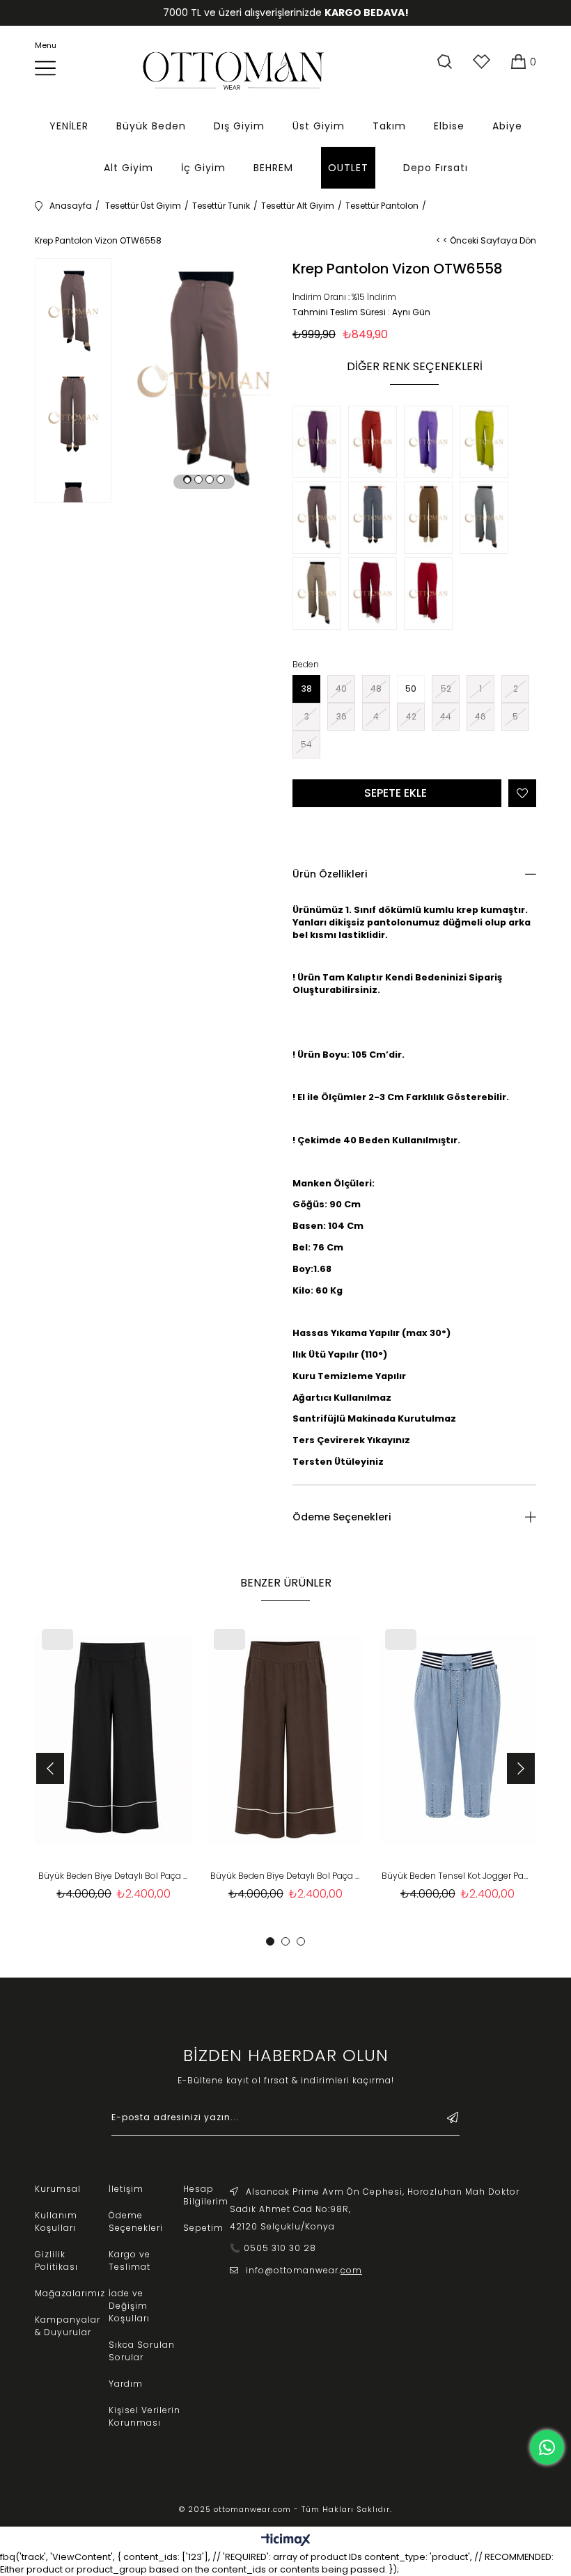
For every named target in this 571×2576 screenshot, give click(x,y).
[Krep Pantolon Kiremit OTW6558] (376, 444)
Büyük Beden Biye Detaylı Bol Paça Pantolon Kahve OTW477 (286, 1876)
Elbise (449, 126)
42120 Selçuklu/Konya (282, 2226)
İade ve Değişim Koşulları (129, 2306)
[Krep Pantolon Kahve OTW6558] (432, 519)
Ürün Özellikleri (330, 874)
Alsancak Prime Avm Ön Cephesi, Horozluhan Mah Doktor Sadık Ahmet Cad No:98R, (375, 2200)
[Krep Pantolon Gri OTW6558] (487, 519)
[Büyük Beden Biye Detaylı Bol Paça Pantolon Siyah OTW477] (114, 1740)
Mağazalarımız (70, 2293)
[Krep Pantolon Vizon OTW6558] (320, 519)
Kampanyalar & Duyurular (68, 2326)
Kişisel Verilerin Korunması (144, 2416)
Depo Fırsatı (436, 168)
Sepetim (203, 2228)
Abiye (507, 126)
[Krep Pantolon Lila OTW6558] (432, 444)
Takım (389, 126)
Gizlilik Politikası (56, 2260)
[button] (187, 479)
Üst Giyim (319, 126)
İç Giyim (203, 168)
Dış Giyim (239, 126)
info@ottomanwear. (304, 2270)
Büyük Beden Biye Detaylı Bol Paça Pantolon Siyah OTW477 (114, 1876)
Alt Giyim (128, 168)
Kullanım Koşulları (56, 2221)
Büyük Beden (151, 126)
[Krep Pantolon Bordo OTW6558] (376, 595)
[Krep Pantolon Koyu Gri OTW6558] (376, 519)
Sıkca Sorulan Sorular (142, 2351)
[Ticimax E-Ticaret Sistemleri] (286, 2541)
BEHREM (273, 168)
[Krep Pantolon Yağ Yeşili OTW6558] (487, 444)
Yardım (126, 2384)
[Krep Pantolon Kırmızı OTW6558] (432, 595)
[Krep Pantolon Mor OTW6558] (320, 444)
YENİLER (69, 126)
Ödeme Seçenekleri (342, 1517)
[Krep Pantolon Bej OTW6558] (320, 595)
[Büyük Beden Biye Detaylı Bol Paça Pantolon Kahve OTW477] (286, 1740)
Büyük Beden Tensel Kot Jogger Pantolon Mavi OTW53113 (457, 1876)
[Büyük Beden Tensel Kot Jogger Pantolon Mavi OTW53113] (457, 1740)
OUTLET (348, 168)
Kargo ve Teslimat (130, 2260)
